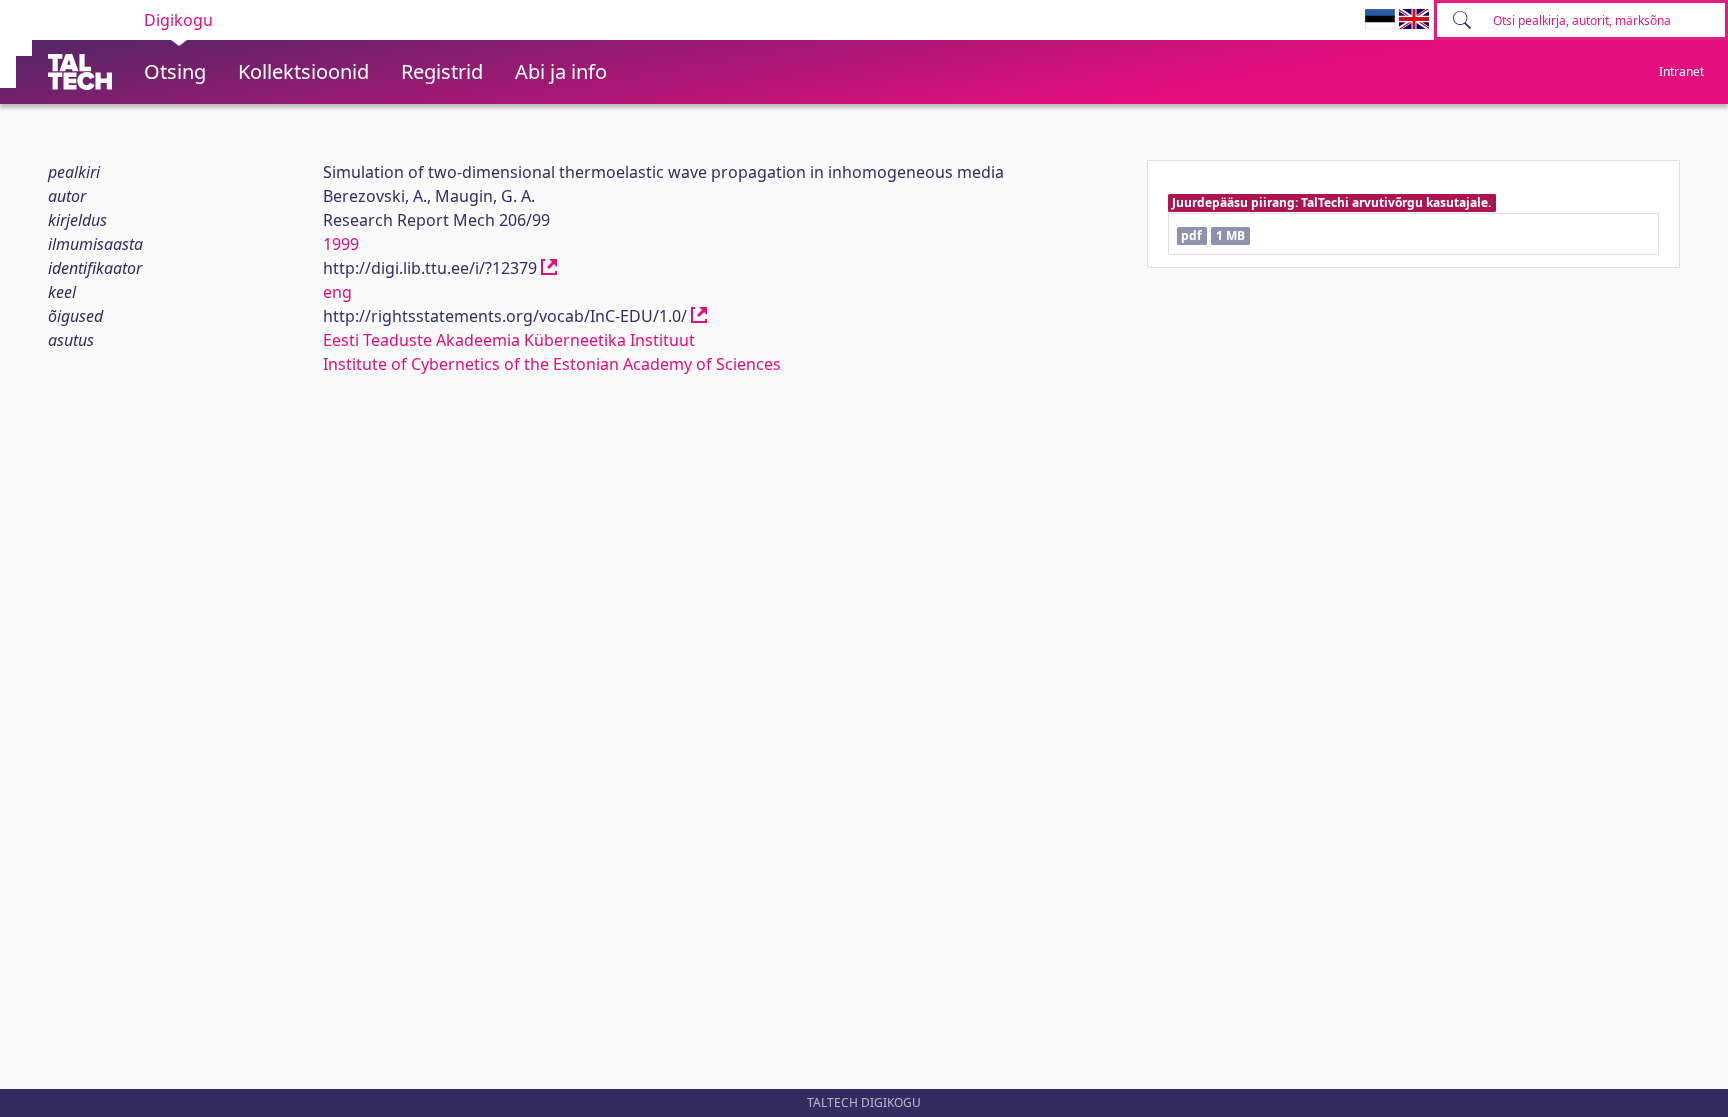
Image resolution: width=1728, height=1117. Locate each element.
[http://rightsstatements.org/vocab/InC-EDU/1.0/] (699, 316)
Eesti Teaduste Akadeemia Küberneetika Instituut (509, 340)
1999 (341, 244)
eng (337, 292)
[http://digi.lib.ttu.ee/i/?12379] (549, 268)
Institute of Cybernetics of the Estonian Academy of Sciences (552, 364)
